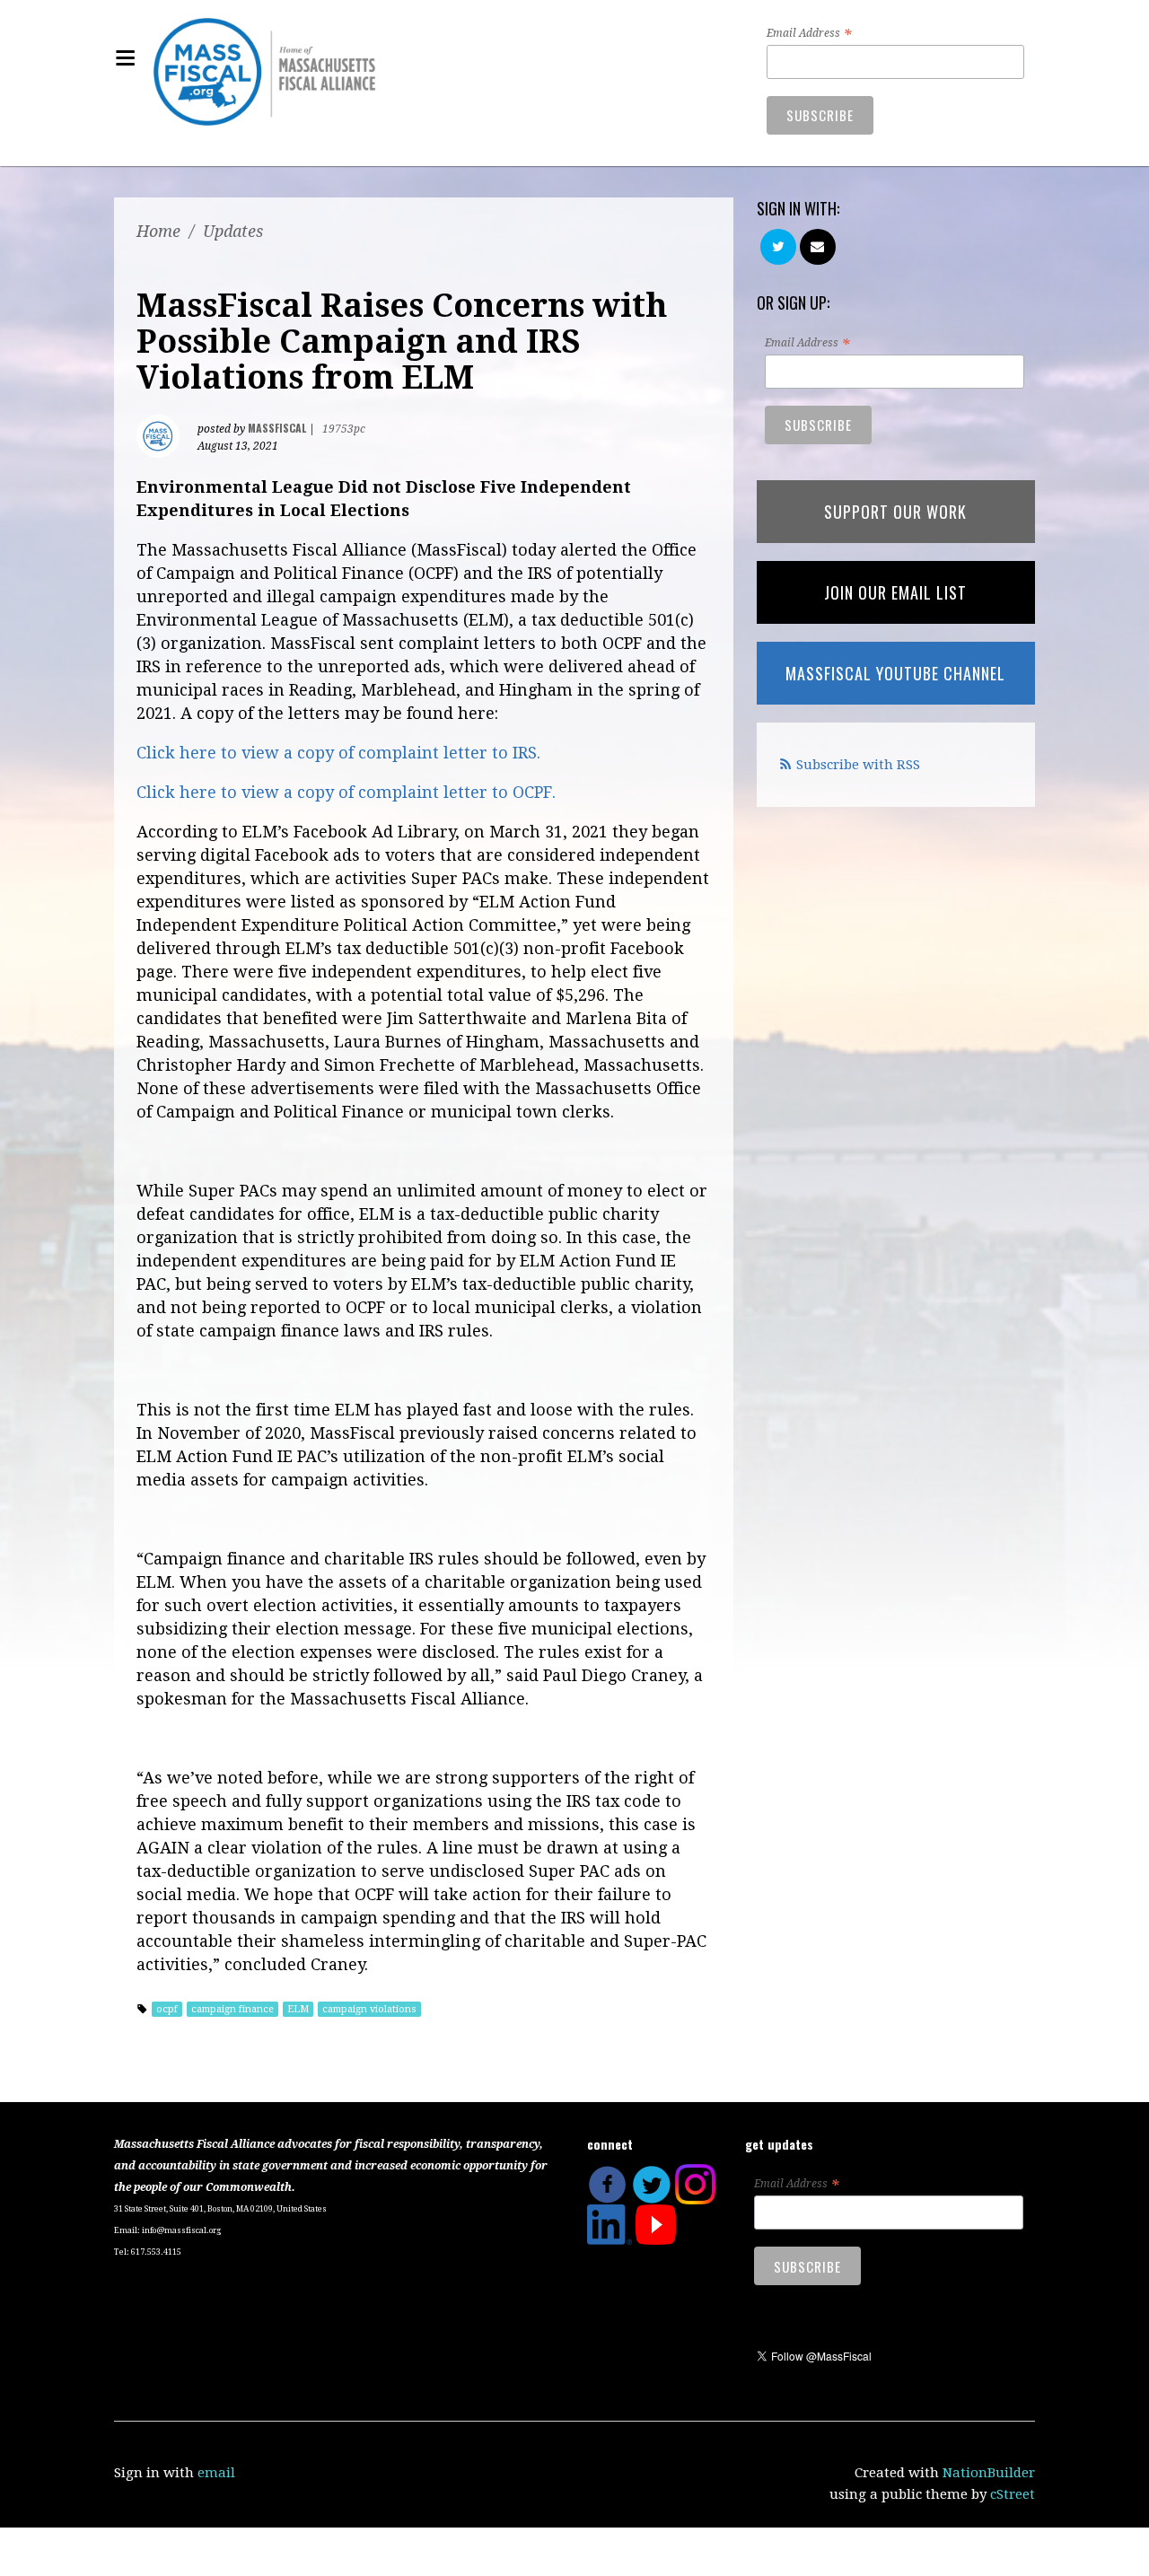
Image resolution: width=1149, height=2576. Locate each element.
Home (158, 231)
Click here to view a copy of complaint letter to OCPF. (346, 792)
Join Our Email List (895, 592)
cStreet (1013, 2494)
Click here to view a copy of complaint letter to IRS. (338, 753)
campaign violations (369, 2009)
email (216, 2473)
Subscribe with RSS (858, 765)
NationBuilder (989, 2473)
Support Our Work (895, 512)
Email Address (809, 34)
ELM (298, 2009)
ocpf (167, 2009)
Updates (233, 231)
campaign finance (232, 2009)
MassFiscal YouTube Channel (895, 673)
